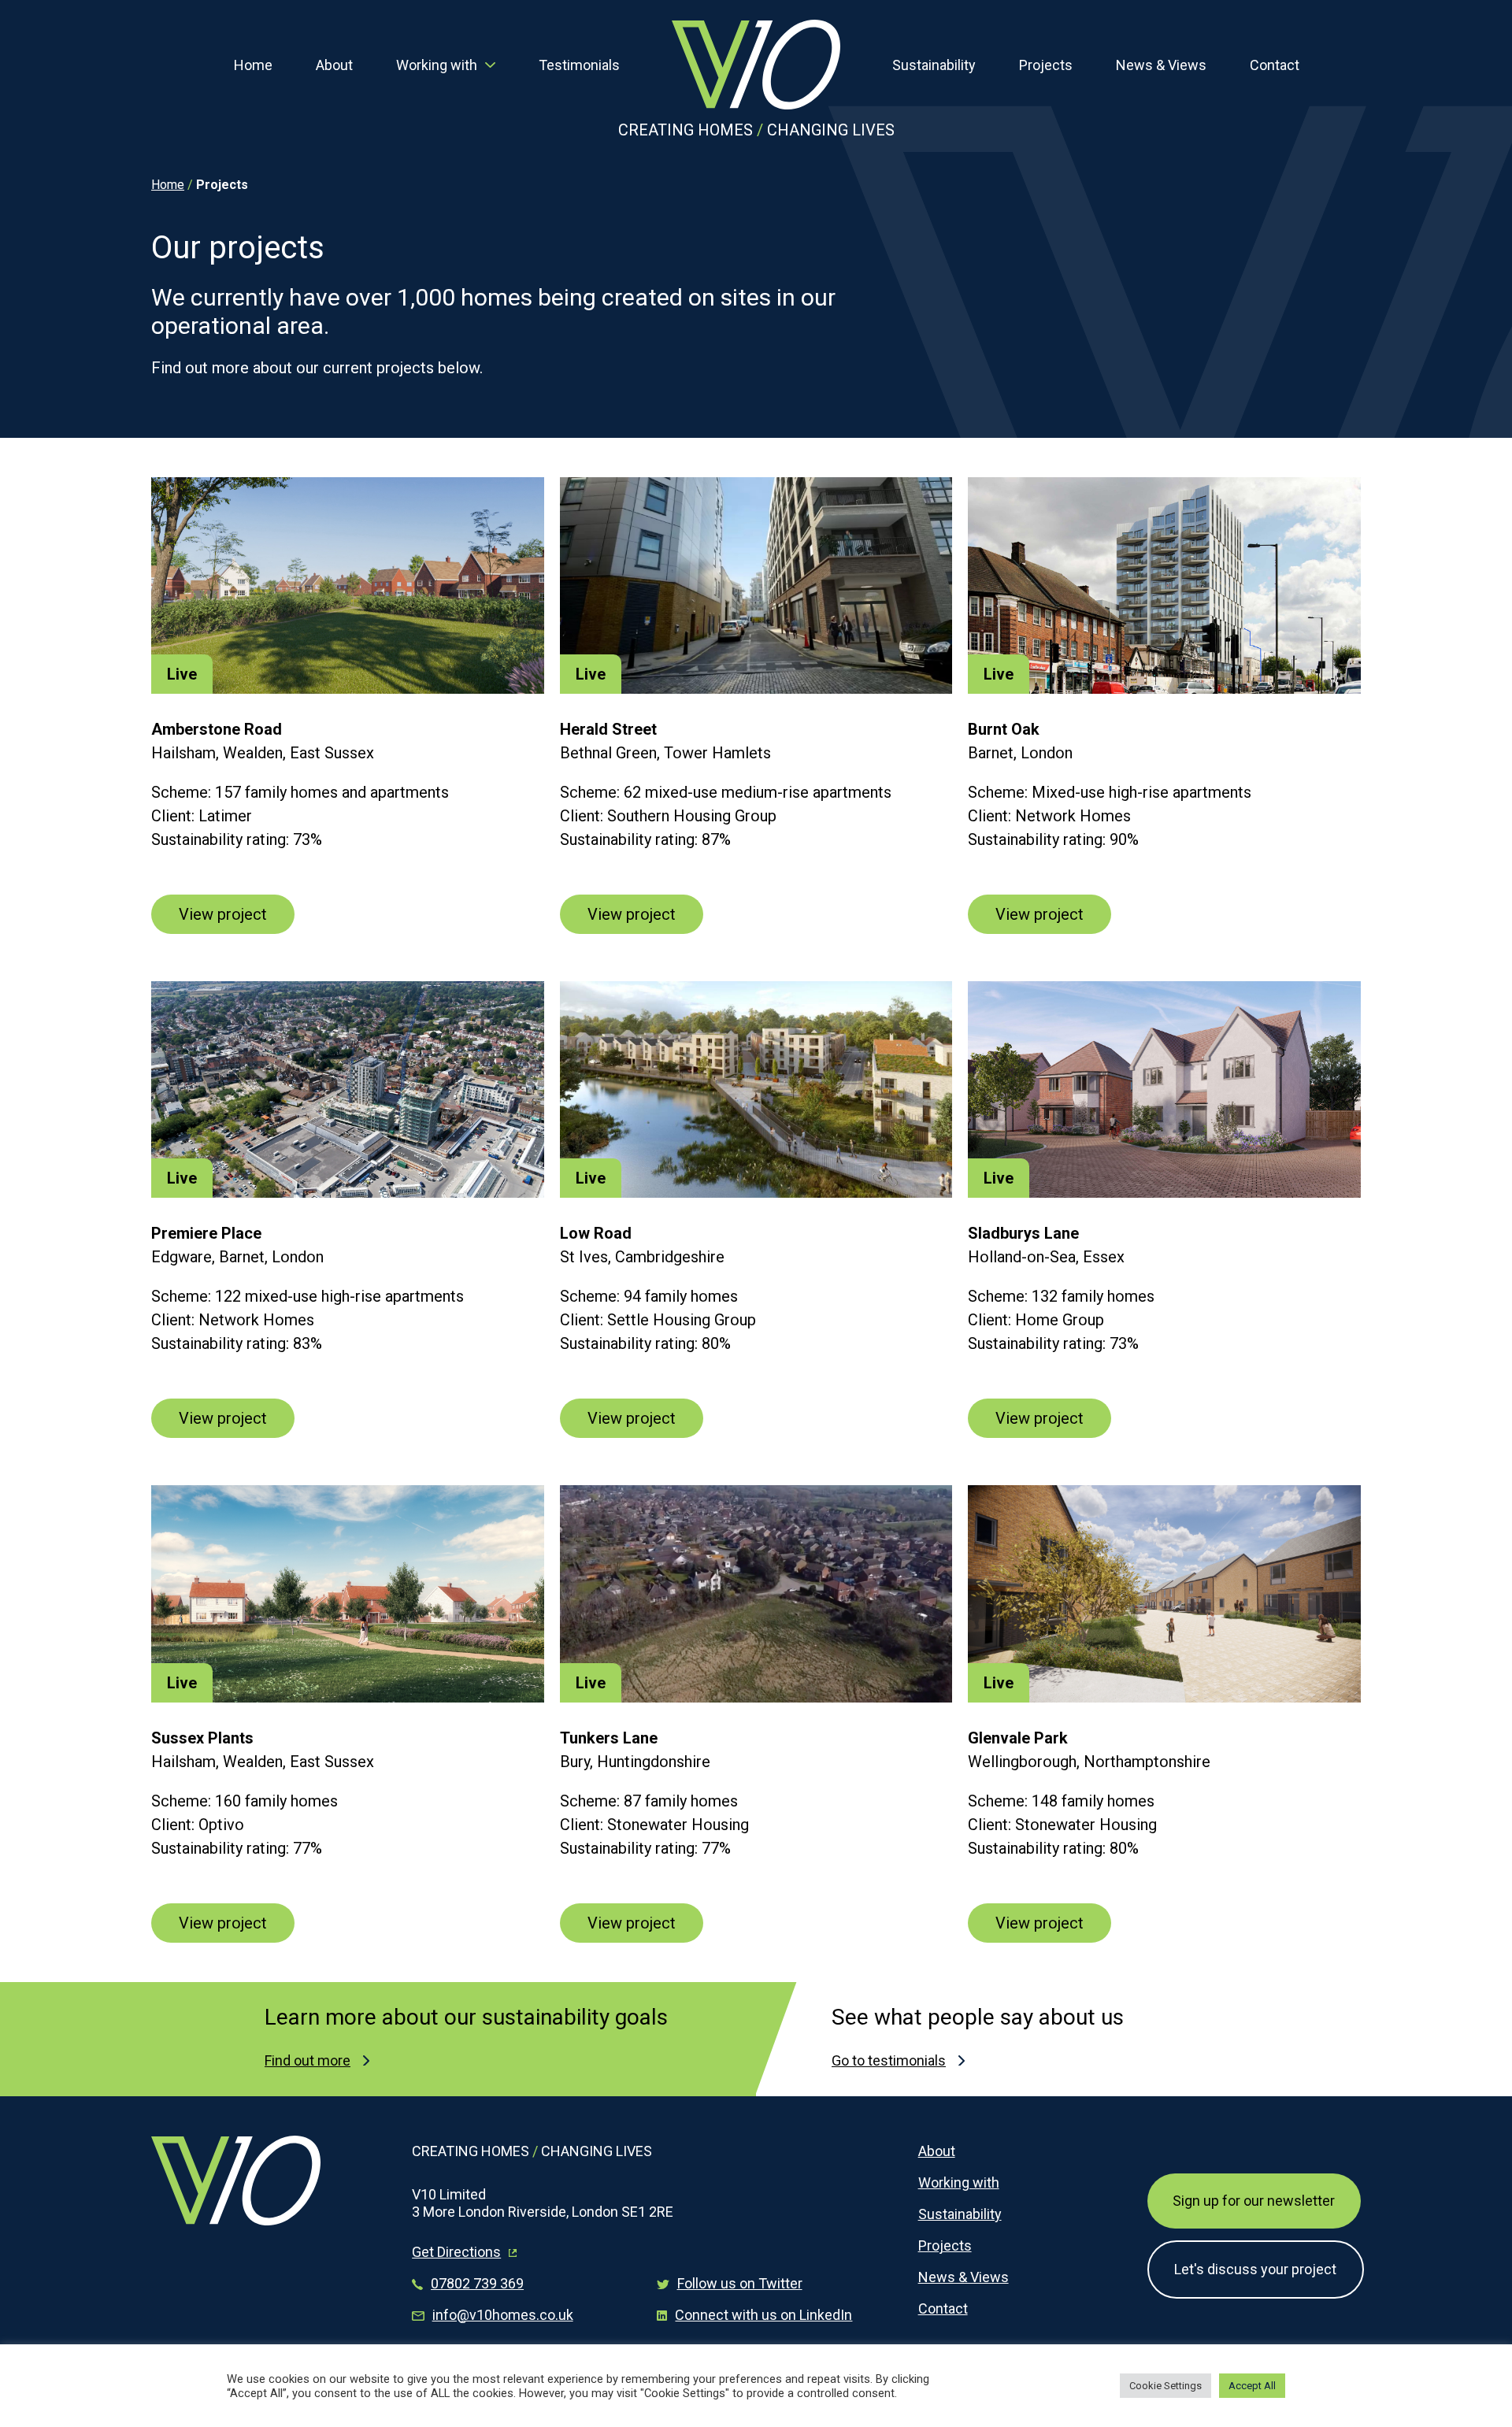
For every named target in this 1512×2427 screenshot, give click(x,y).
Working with (437, 65)
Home (253, 65)
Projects (1046, 65)
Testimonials (579, 65)
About (334, 65)
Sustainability (934, 65)
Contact (1275, 65)
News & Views (1161, 65)
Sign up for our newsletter (1254, 2201)
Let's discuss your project (1255, 2269)
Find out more (308, 2060)
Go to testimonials (889, 2060)
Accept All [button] (1252, 2386)
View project (223, 914)
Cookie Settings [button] (1165, 2386)
